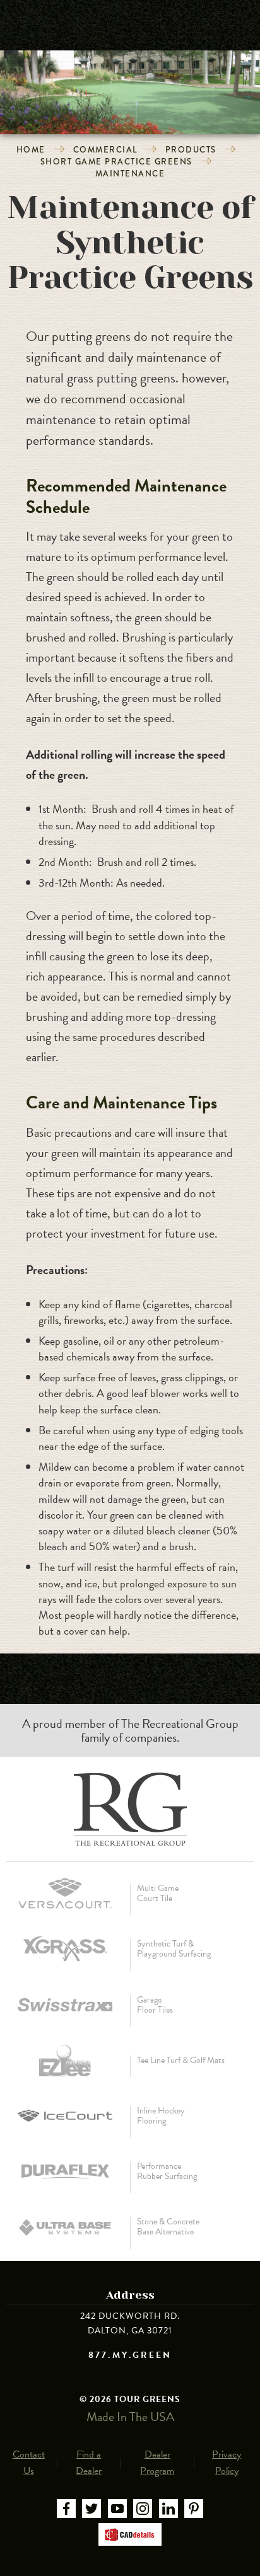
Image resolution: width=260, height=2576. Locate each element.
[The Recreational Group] (130, 1809)
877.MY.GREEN (130, 2355)
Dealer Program (157, 2463)
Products (191, 150)
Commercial (105, 150)
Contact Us (29, 2463)
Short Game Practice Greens (116, 162)
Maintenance (130, 174)
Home (31, 150)
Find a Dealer (89, 2463)
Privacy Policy (227, 2463)
